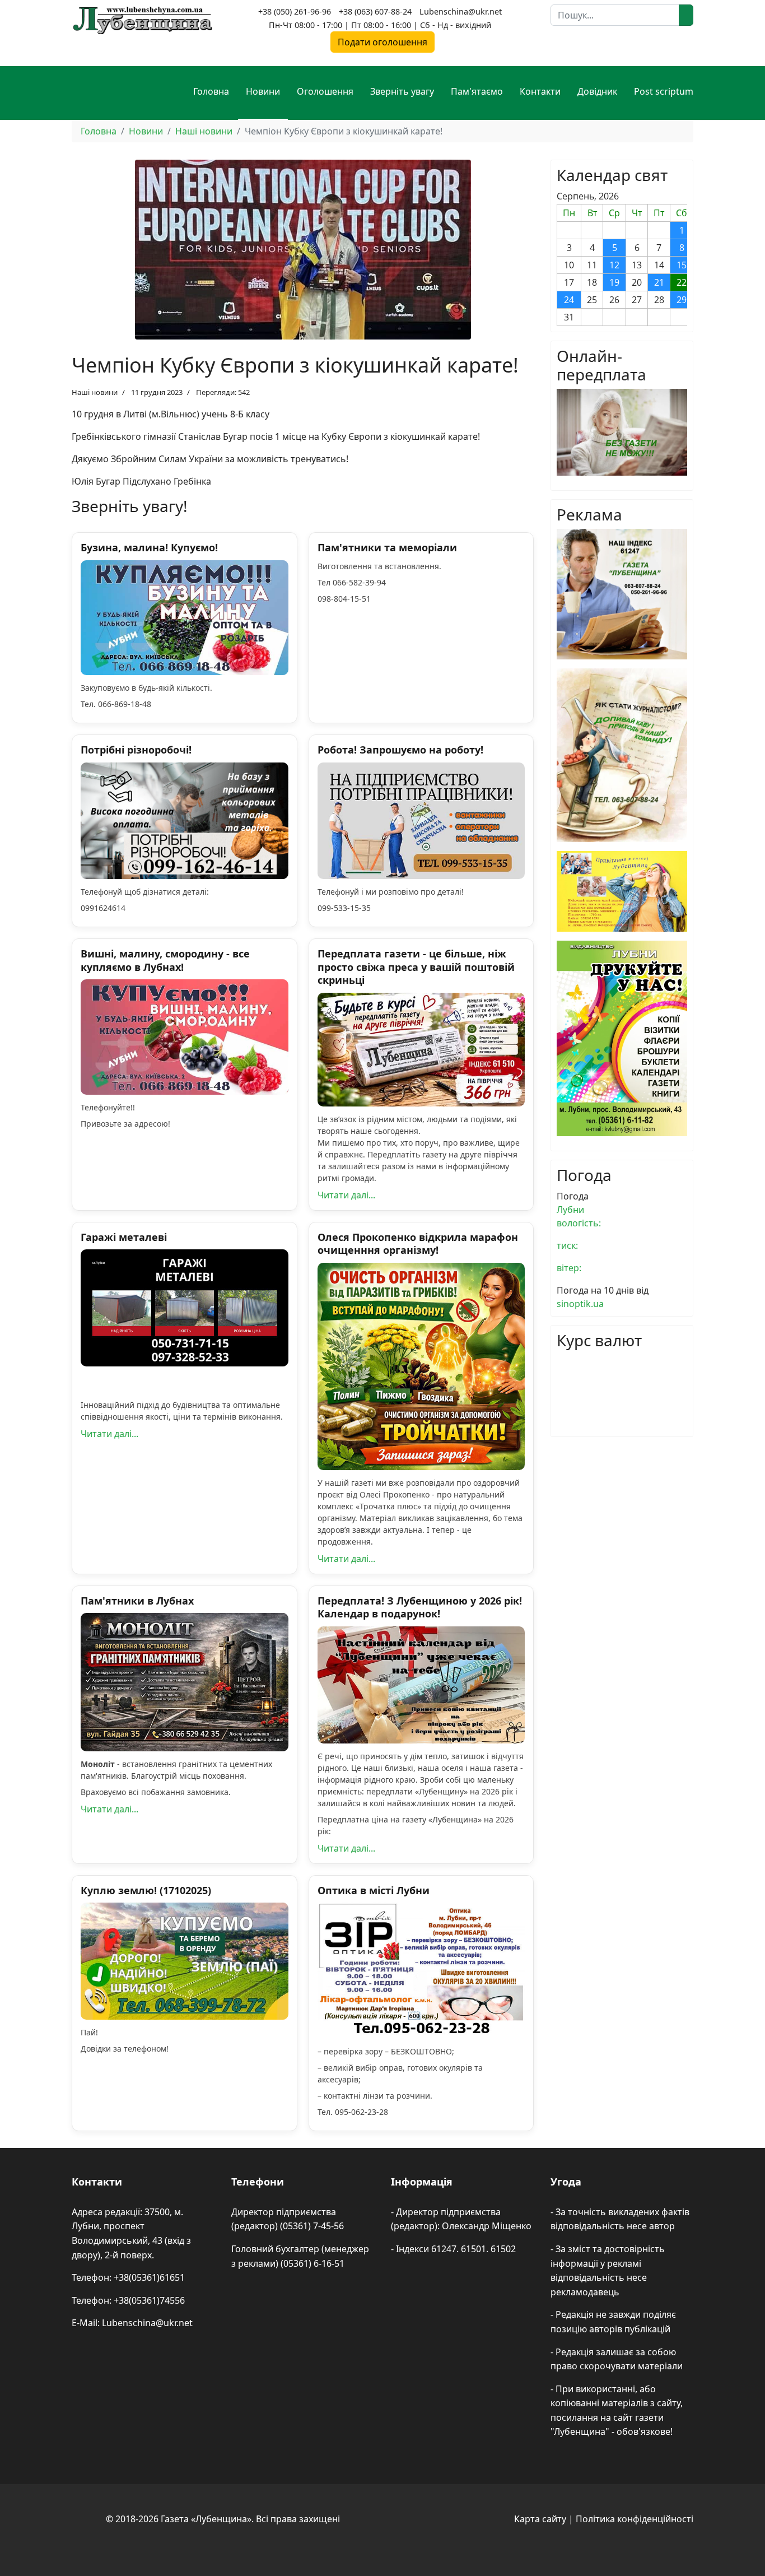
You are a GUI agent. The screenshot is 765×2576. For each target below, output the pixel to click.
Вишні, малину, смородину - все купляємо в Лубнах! (165, 960)
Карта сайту (540, 2519)
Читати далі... (346, 1195)
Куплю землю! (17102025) (146, 1890)
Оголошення (325, 91)
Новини (263, 91)
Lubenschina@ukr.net (461, 11)
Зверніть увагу (402, 91)
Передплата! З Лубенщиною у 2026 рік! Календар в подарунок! (420, 1607)
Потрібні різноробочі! (136, 750)
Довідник (597, 91)
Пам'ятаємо (477, 91)
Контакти (540, 91)
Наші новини (95, 392)
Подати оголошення (382, 42)
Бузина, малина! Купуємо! (149, 547)
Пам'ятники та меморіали (387, 547)
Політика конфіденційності (635, 2519)
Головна (211, 91)
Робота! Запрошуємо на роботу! (400, 750)
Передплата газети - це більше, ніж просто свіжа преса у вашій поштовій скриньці (416, 967)
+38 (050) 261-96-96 (295, 11)
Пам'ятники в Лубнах (137, 1601)
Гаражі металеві (124, 1237)
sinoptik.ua (580, 1304)
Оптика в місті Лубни (374, 1890)
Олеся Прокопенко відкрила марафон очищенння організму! (418, 1243)
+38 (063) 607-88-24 (375, 11)
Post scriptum (664, 91)
